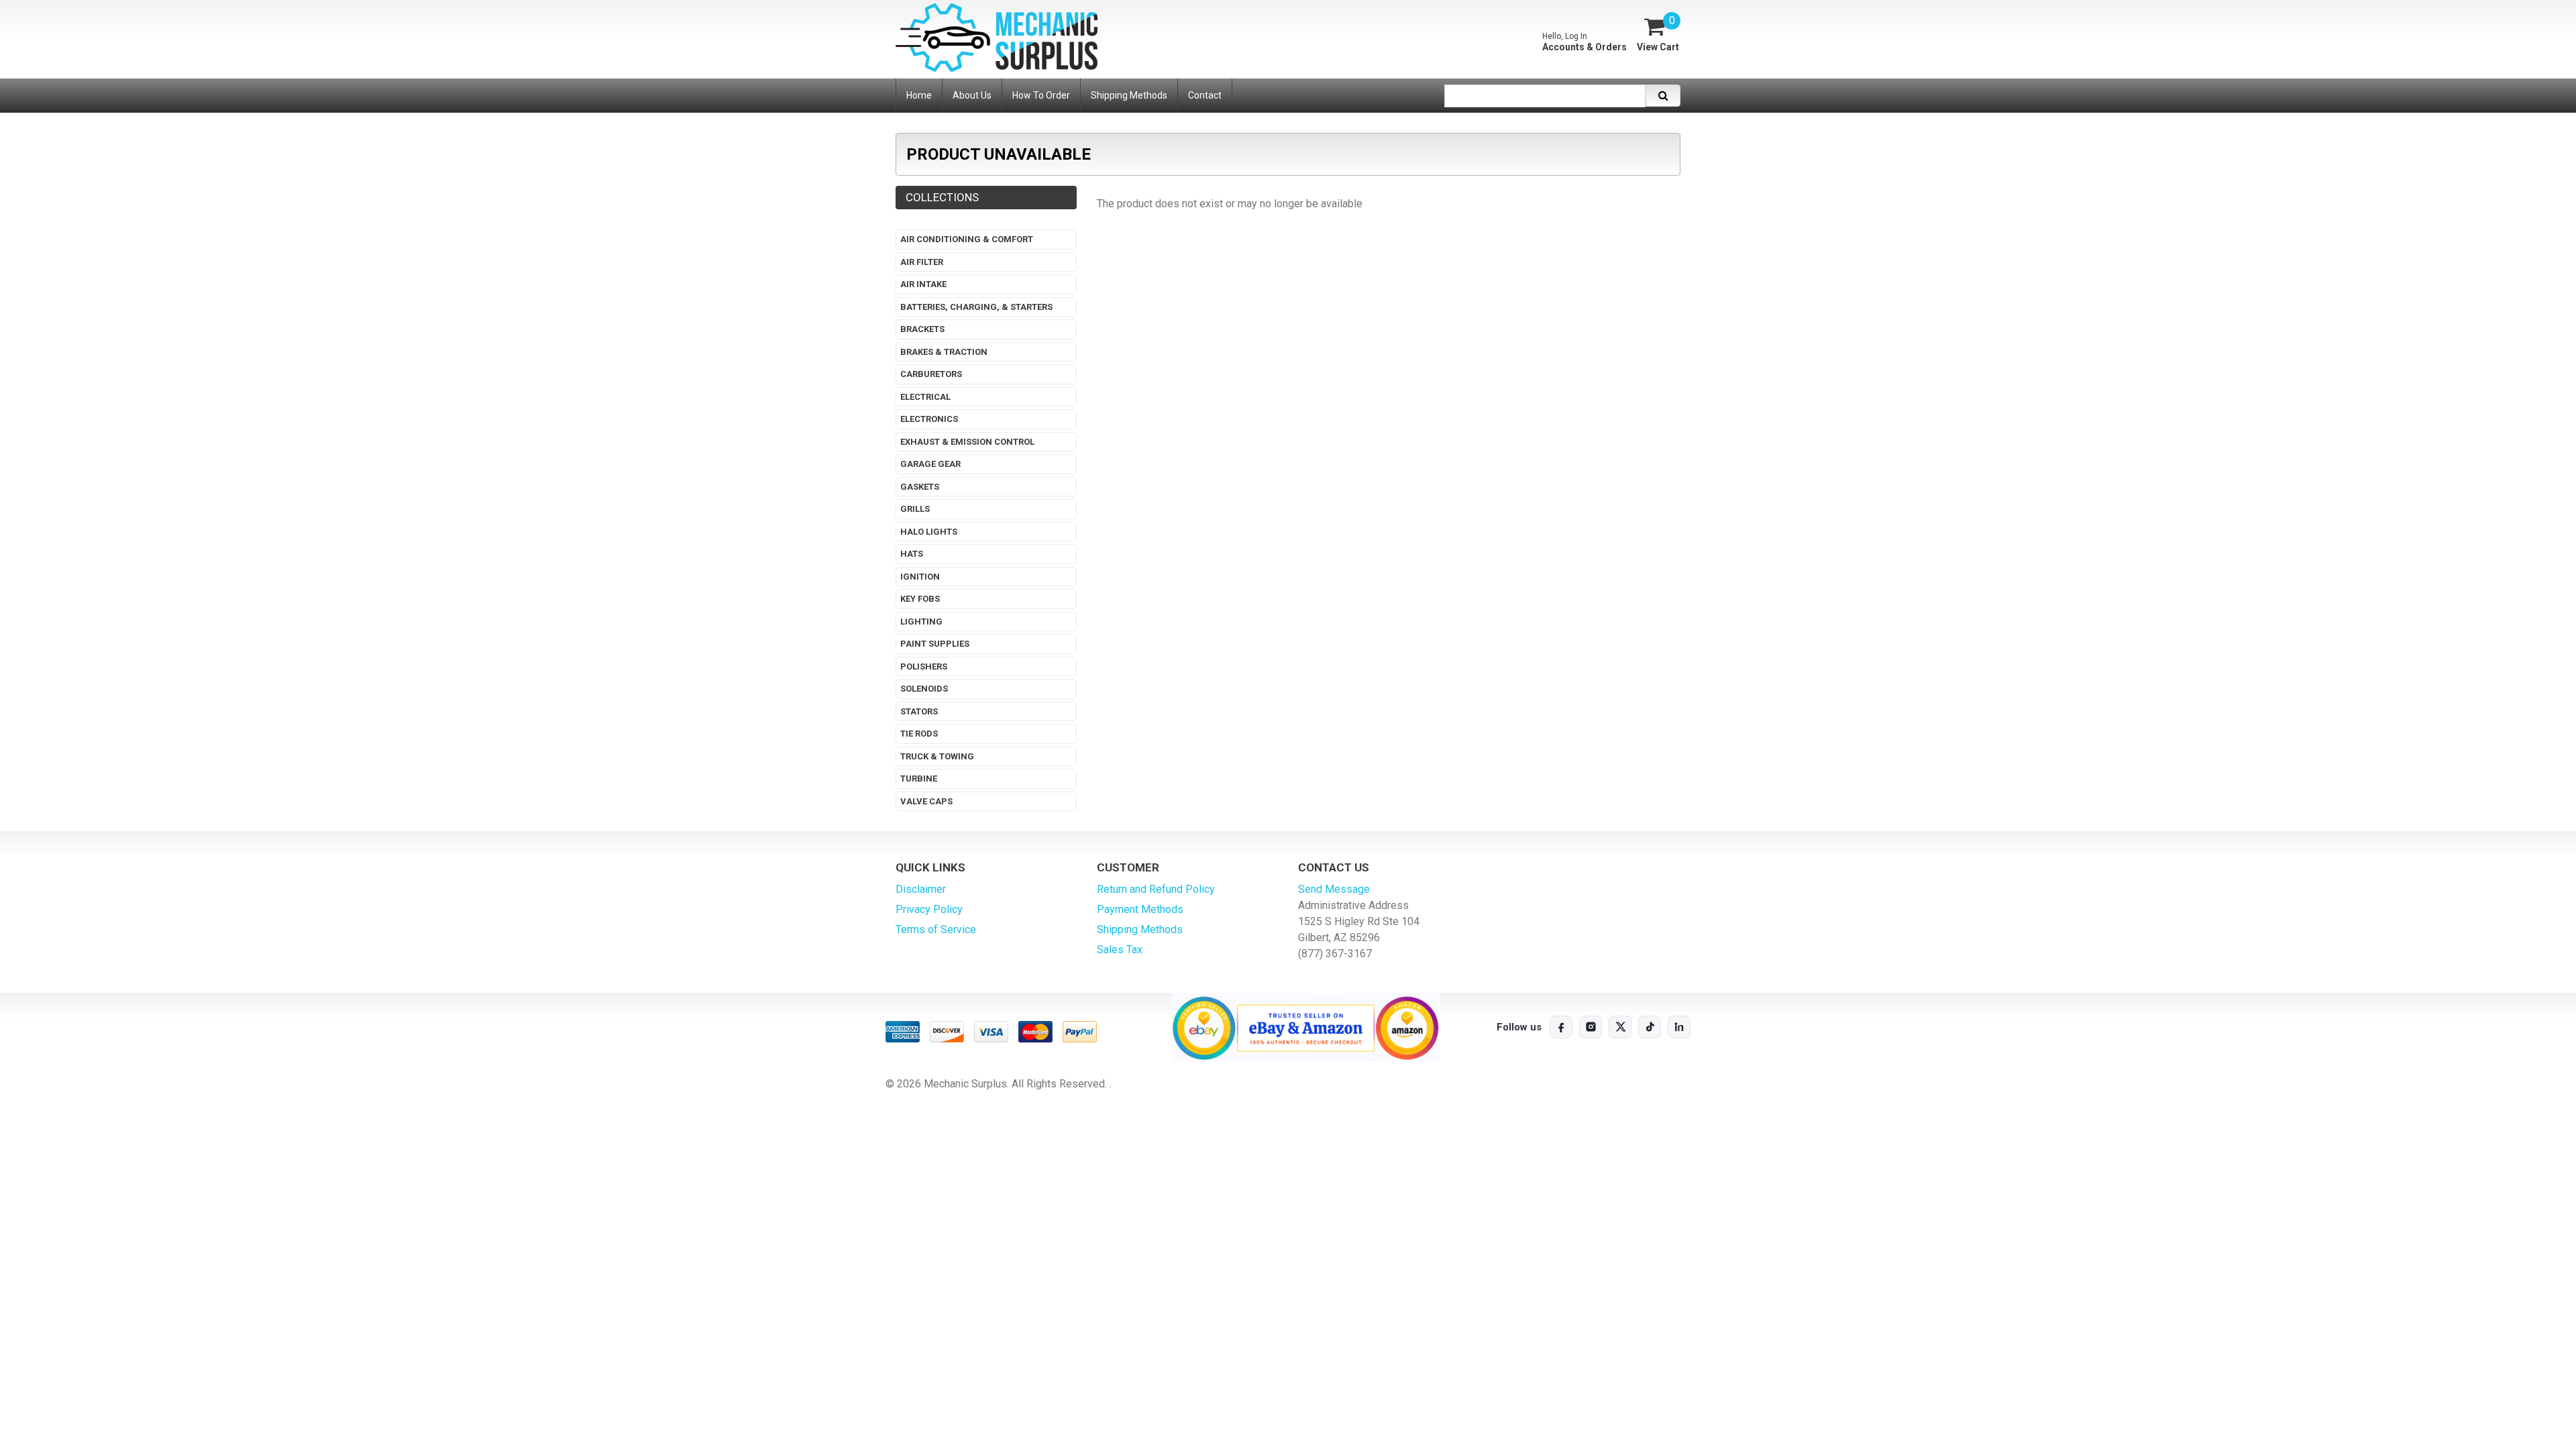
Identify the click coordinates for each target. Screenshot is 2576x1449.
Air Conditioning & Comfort (967, 239)
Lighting (921, 622)
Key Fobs (920, 599)
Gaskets (920, 487)
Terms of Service (936, 929)
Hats (912, 554)
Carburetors (931, 374)
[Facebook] (1561, 1027)
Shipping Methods (1140, 929)
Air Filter (922, 262)
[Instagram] (1591, 1027)
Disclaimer (921, 889)
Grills (915, 509)
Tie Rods (919, 734)
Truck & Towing (937, 756)
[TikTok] (1650, 1027)
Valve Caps (926, 801)
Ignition (920, 577)
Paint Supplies (935, 644)
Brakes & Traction (944, 352)
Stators (919, 711)
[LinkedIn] (1679, 1027)
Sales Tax (1120, 950)
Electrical (925, 397)
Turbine (919, 779)
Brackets (922, 329)
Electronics (929, 419)
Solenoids (924, 689)
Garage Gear (930, 464)
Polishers (924, 666)
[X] (1620, 1027)
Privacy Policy (929, 909)
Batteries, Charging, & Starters (976, 307)
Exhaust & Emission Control (967, 442)
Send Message (1334, 889)
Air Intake (923, 284)
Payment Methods (1140, 909)
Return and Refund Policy (1156, 889)
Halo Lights (929, 532)
